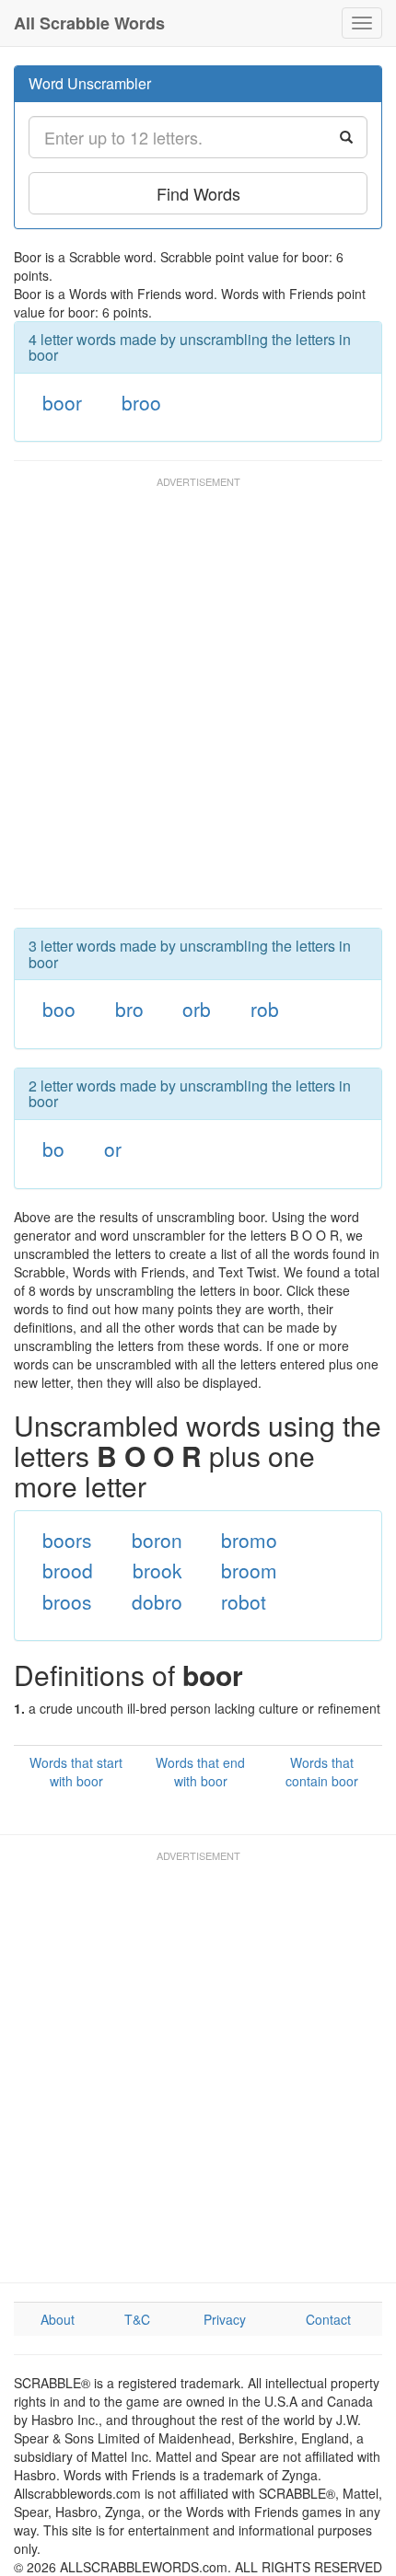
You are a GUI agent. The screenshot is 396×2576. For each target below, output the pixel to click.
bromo (249, 1540)
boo (59, 1009)
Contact (328, 2319)
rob (265, 1009)
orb (197, 1009)
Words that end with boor (200, 1772)
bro (129, 1009)
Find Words (198, 193)
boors (67, 1540)
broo (141, 402)
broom (249, 1570)
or (113, 1149)
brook (157, 1570)
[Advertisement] (198, 701)
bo (53, 1149)
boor (62, 402)
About (58, 2319)
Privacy (225, 2319)
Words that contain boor (322, 1772)
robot (244, 1601)
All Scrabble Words (89, 23)
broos (67, 1601)
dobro (157, 1601)
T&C (137, 2319)
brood (68, 1570)
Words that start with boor (76, 1772)
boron (157, 1540)
